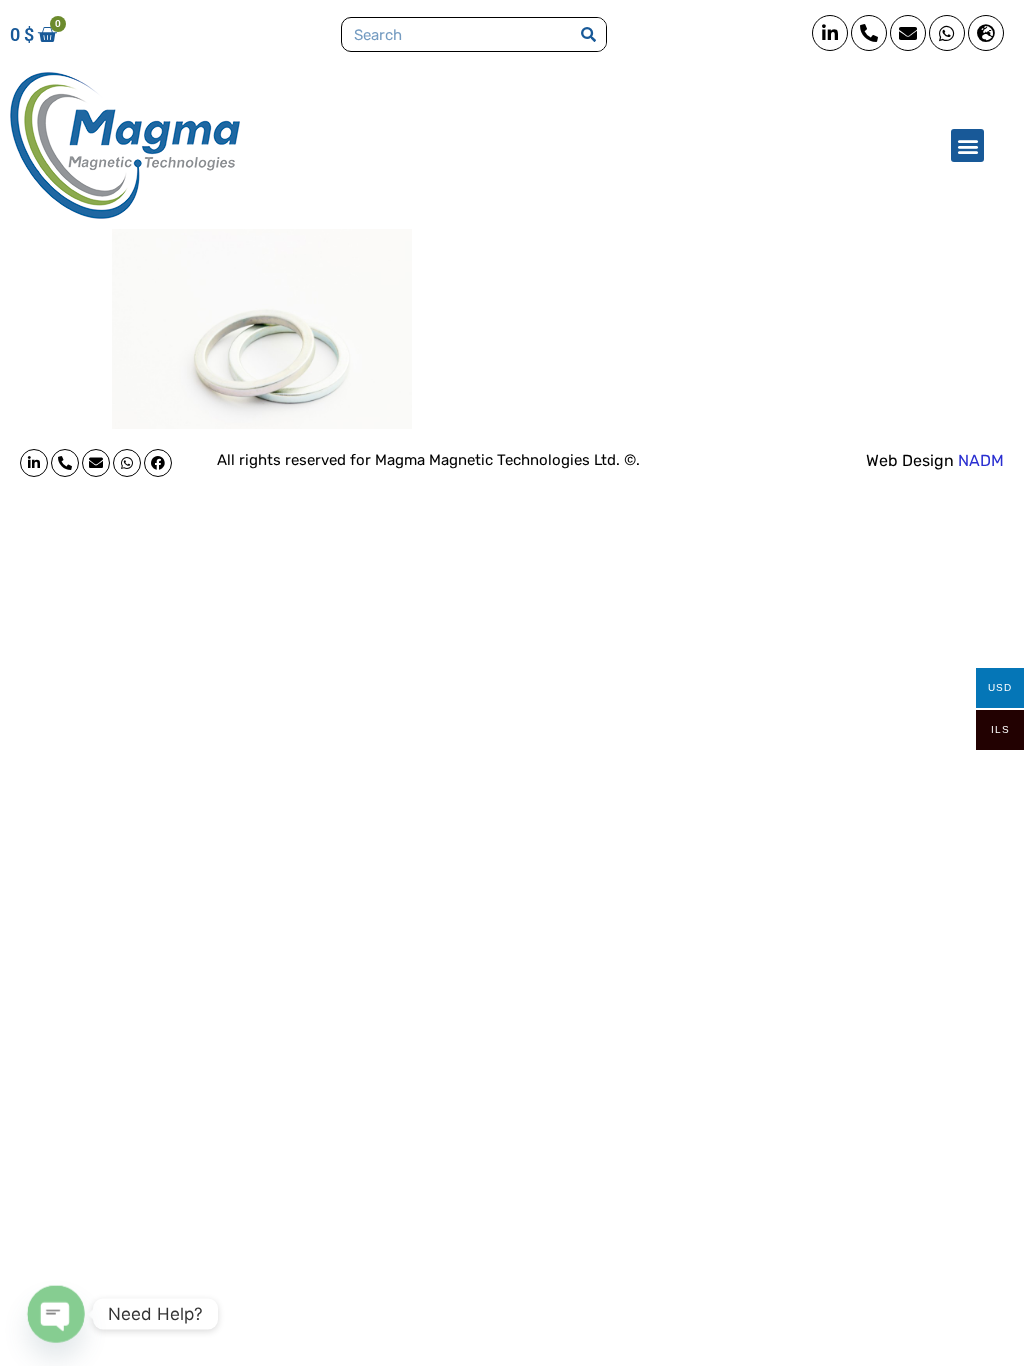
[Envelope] (908, 33)
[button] (967, 145)
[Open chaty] (56, 1314)
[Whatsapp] (947, 33)
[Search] (588, 34)
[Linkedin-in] (830, 33)
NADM (981, 460)
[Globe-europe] (986, 33)
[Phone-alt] (869, 33)
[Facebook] (158, 463)
